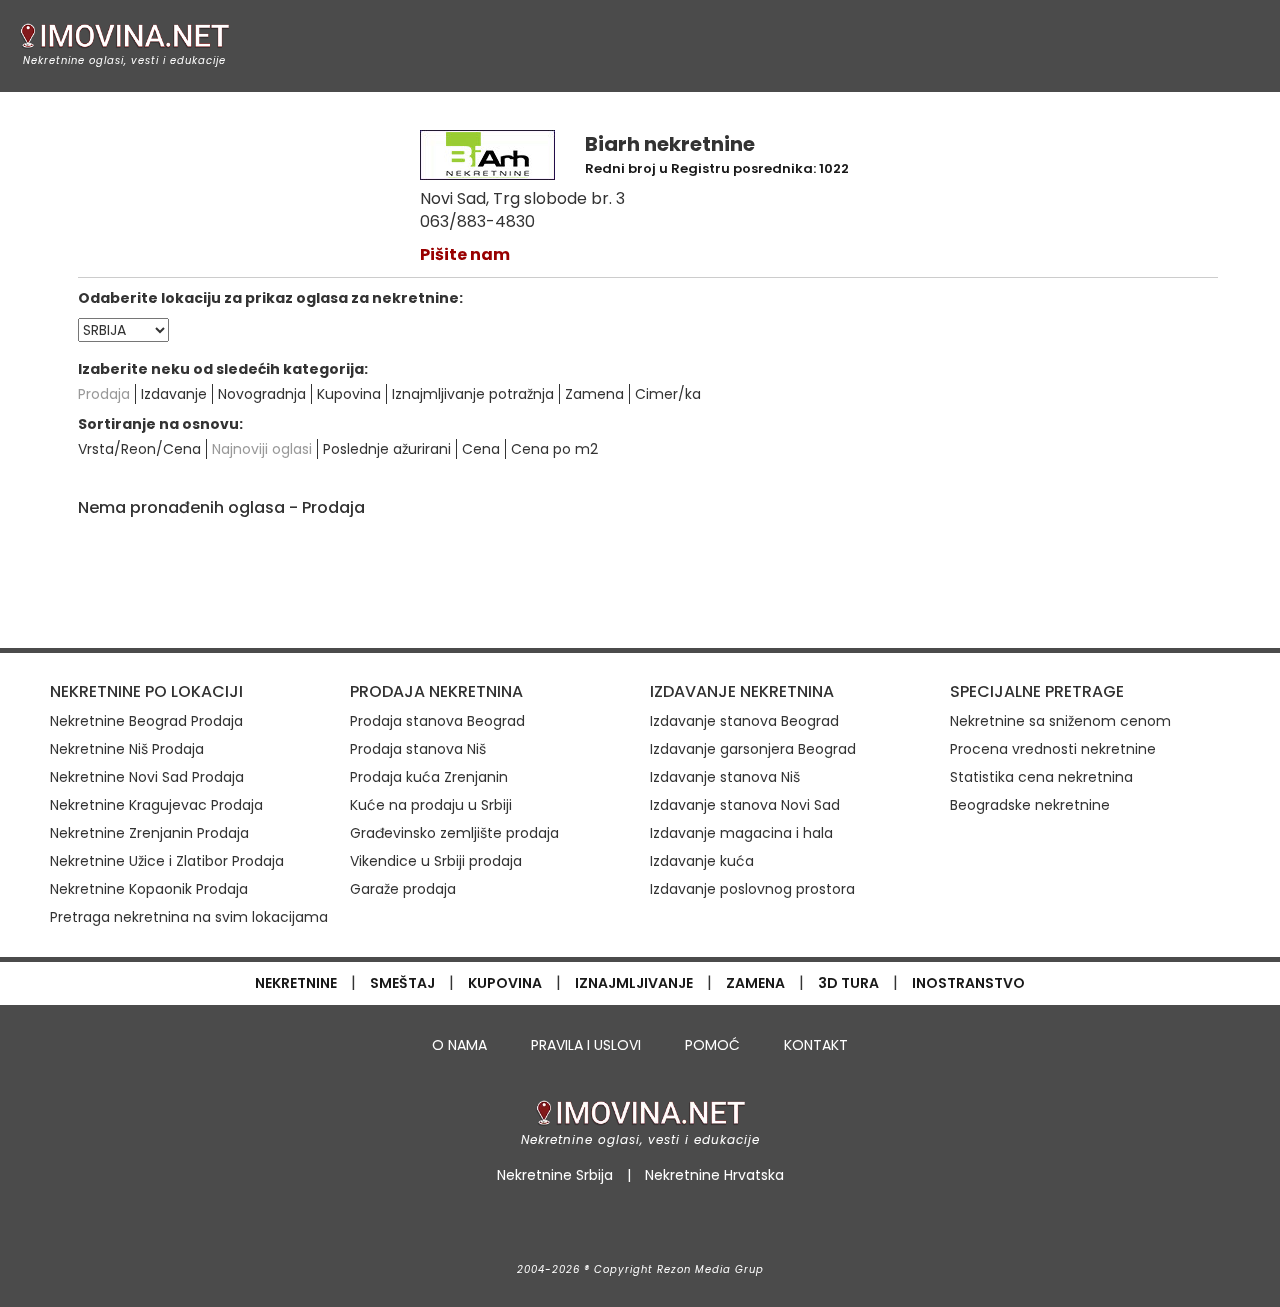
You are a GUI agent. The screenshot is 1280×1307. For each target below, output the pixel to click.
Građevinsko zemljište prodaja (454, 833)
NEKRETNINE (296, 983)
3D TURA (848, 983)
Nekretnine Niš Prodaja (127, 749)
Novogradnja (262, 394)
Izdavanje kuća (702, 861)
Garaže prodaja (403, 889)
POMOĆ (712, 1045)
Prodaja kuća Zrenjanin (429, 777)
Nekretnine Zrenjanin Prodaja (149, 833)
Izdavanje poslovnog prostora (752, 889)
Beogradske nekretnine (1030, 805)
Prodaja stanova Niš (418, 749)
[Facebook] (594, 1225)
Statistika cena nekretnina (1041, 777)
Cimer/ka (668, 394)
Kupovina (349, 394)
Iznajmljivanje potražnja (473, 394)
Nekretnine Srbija (555, 1175)
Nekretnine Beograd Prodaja (146, 721)
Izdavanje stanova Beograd (744, 721)
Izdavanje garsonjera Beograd (753, 749)
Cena (481, 449)
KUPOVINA (505, 983)
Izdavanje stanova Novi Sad (745, 805)
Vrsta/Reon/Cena (139, 449)
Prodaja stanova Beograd (437, 721)
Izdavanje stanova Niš (725, 777)
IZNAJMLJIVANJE (634, 983)
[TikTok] (687, 1225)
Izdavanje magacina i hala (741, 833)
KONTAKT (816, 1045)
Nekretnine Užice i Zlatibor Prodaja (167, 861)
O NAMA (459, 1045)
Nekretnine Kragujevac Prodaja (156, 805)
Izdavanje (174, 394)
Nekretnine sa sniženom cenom (1060, 721)
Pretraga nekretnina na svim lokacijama (189, 917)
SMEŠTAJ (402, 983)
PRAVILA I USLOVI (586, 1045)
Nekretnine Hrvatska (714, 1175)
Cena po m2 (554, 449)
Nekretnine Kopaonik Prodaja (149, 889)
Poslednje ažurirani (387, 449)
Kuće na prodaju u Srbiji (431, 805)
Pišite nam (465, 254)
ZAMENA (755, 983)
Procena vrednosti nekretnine (1053, 749)
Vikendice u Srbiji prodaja (436, 861)
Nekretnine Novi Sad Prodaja (147, 777)
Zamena (594, 394)
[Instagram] (641, 1225)
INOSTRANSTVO (968, 983)
